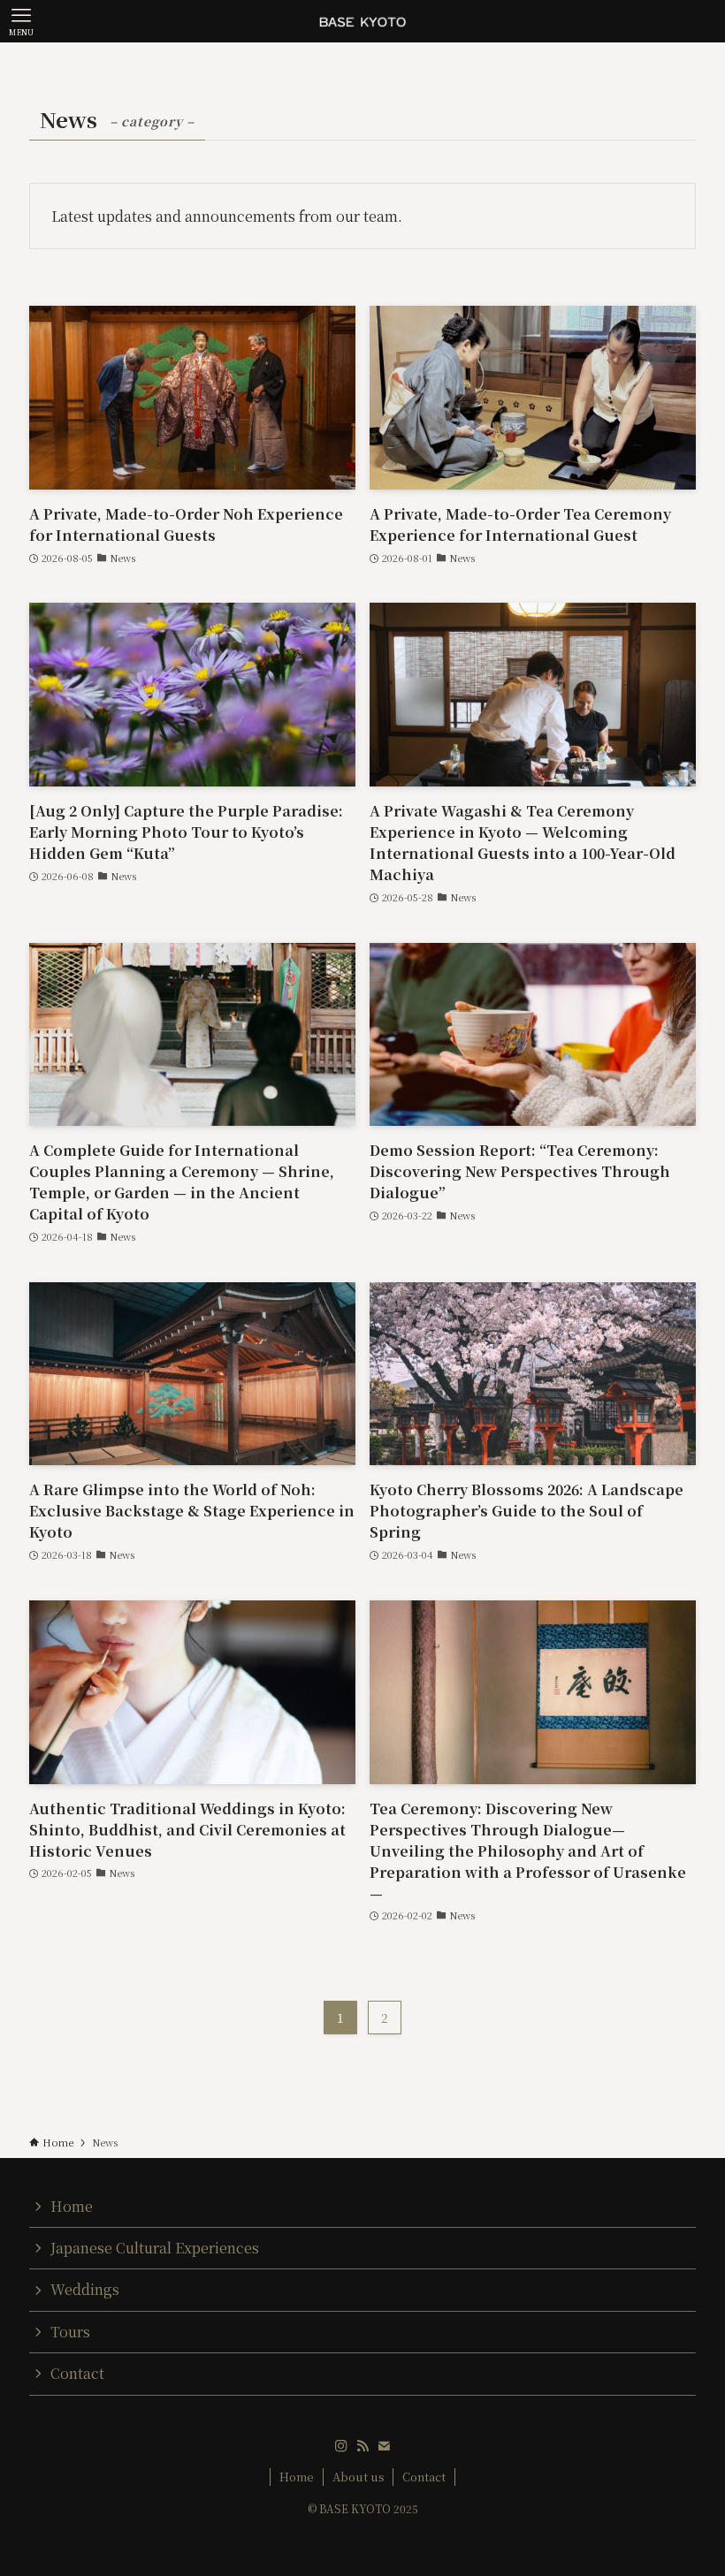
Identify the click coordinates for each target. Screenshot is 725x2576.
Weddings (85, 2289)
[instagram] (341, 2446)
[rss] (362, 2446)
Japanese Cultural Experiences (155, 2248)
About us (359, 2477)
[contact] (384, 2446)
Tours (70, 2332)
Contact (77, 2373)
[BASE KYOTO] (362, 21)
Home (72, 2206)
